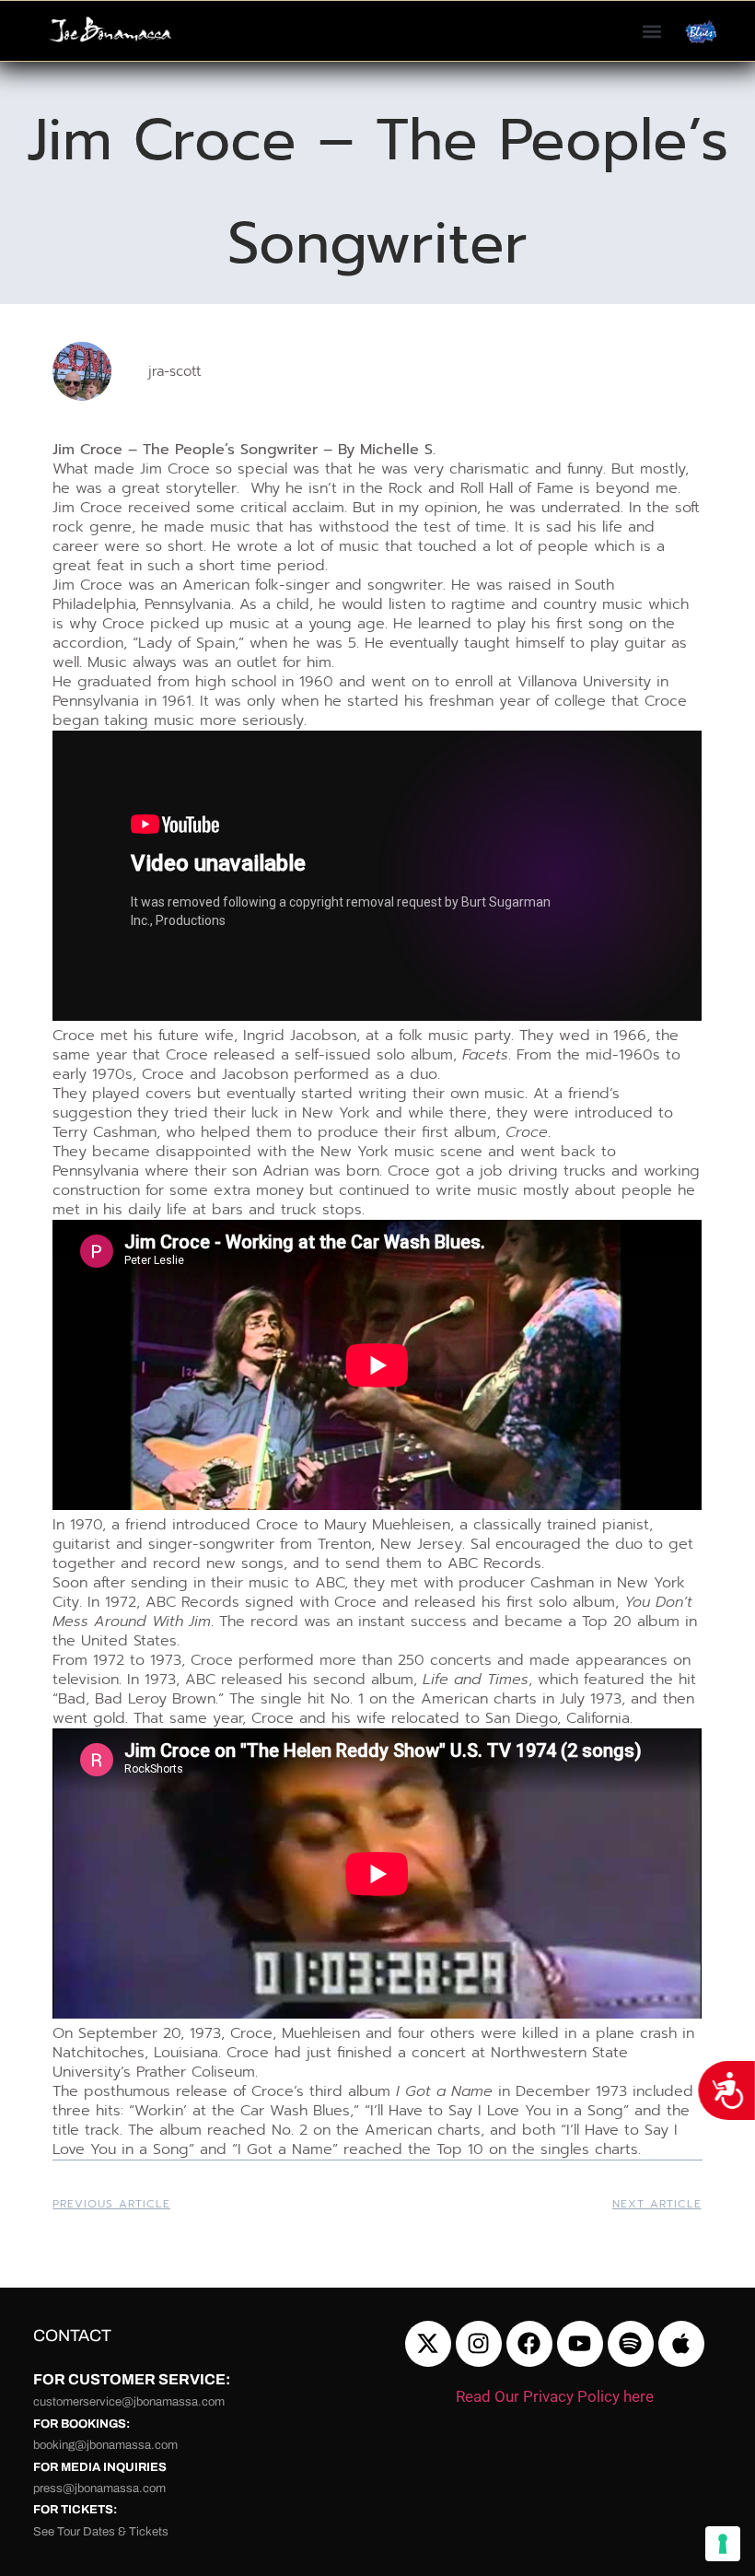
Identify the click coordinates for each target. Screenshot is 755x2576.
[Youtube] (580, 2344)
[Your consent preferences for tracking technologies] (723, 2544)
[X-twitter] (428, 2344)
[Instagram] (479, 2344)
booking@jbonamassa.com (105, 2445)
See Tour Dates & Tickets (101, 2532)
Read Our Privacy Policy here (555, 2396)
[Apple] (681, 2344)
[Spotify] (631, 2344)
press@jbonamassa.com (99, 2488)
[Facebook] (529, 2344)
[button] (651, 31)
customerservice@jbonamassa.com (129, 2402)
